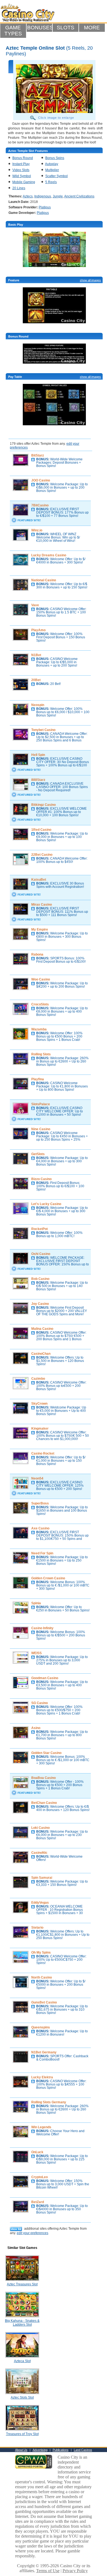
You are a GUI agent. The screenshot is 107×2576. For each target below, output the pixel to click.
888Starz (38, 780)
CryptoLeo (40, 2177)
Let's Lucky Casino (46, 1204)
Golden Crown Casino (48, 1578)
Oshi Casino (41, 1254)
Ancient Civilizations (79, 196)
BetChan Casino (44, 1803)
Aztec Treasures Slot (22, 2284)
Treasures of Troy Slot (22, 2434)
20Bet (36, 680)
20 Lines (19, 188)
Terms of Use (48, 2571)
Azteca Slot (22, 2361)
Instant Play (21, 164)
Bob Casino (40, 1279)
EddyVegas (40, 1903)
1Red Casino (41, 830)
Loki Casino (40, 1828)
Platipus (45, 207)
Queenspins (41, 2027)
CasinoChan (41, 1354)
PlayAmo (38, 630)
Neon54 (37, 1478)
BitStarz (38, 455)
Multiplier (52, 170)
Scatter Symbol (57, 176)
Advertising (40, 2450)
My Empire (40, 929)
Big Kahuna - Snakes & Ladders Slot (22, 2323)
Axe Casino (40, 1528)
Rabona (37, 954)
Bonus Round (23, 158)
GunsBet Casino (44, 2002)
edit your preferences (33, 2233)
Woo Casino (41, 979)
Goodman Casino (45, 1678)
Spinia (36, 1603)
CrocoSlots (40, 1004)
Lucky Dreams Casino (49, 555)
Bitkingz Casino (43, 805)
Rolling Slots (41, 1054)
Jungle (58, 196)
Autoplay (52, 164)
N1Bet (36, 655)
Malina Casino (42, 1329)
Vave (35, 605)
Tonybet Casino (43, 730)
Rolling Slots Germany (49, 2102)
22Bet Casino (42, 855)
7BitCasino (40, 505)
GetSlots (38, 1154)
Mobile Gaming (24, 182)
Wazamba (39, 1029)
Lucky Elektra (42, 2077)
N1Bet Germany (44, 2052)
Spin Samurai (42, 1878)
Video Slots (21, 170)
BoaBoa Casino (43, 1778)
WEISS (36, 1653)
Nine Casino (41, 1129)
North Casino (42, 1977)
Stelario (37, 1928)
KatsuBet (39, 880)
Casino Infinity (42, 1628)
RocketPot (40, 1229)
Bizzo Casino (41, 1179)
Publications (61, 2450)
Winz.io (37, 530)
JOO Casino (41, 480)
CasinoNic (39, 1853)
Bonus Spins (55, 158)
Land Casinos (83, 2450)
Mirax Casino (42, 905)
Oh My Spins (41, 1952)
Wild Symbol (22, 176)
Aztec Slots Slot (22, 2398)
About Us (21, 2450)
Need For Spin (42, 1553)
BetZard (38, 2202)
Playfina (38, 1079)
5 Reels (51, 182)
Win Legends (41, 2127)
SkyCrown (39, 1404)
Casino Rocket (43, 1453)
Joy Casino (40, 1304)
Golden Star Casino (46, 1753)
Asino (36, 1728)
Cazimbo (38, 1379)
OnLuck (37, 2152)
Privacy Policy (75, 2571)
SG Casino (40, 1703)
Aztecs (28, 196)
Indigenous (43, 196)
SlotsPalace (41, 1104)
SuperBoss (40, 1503)
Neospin (38, 705)
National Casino (44, 580)
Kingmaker (40, 1429)
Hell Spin (38, 755)
